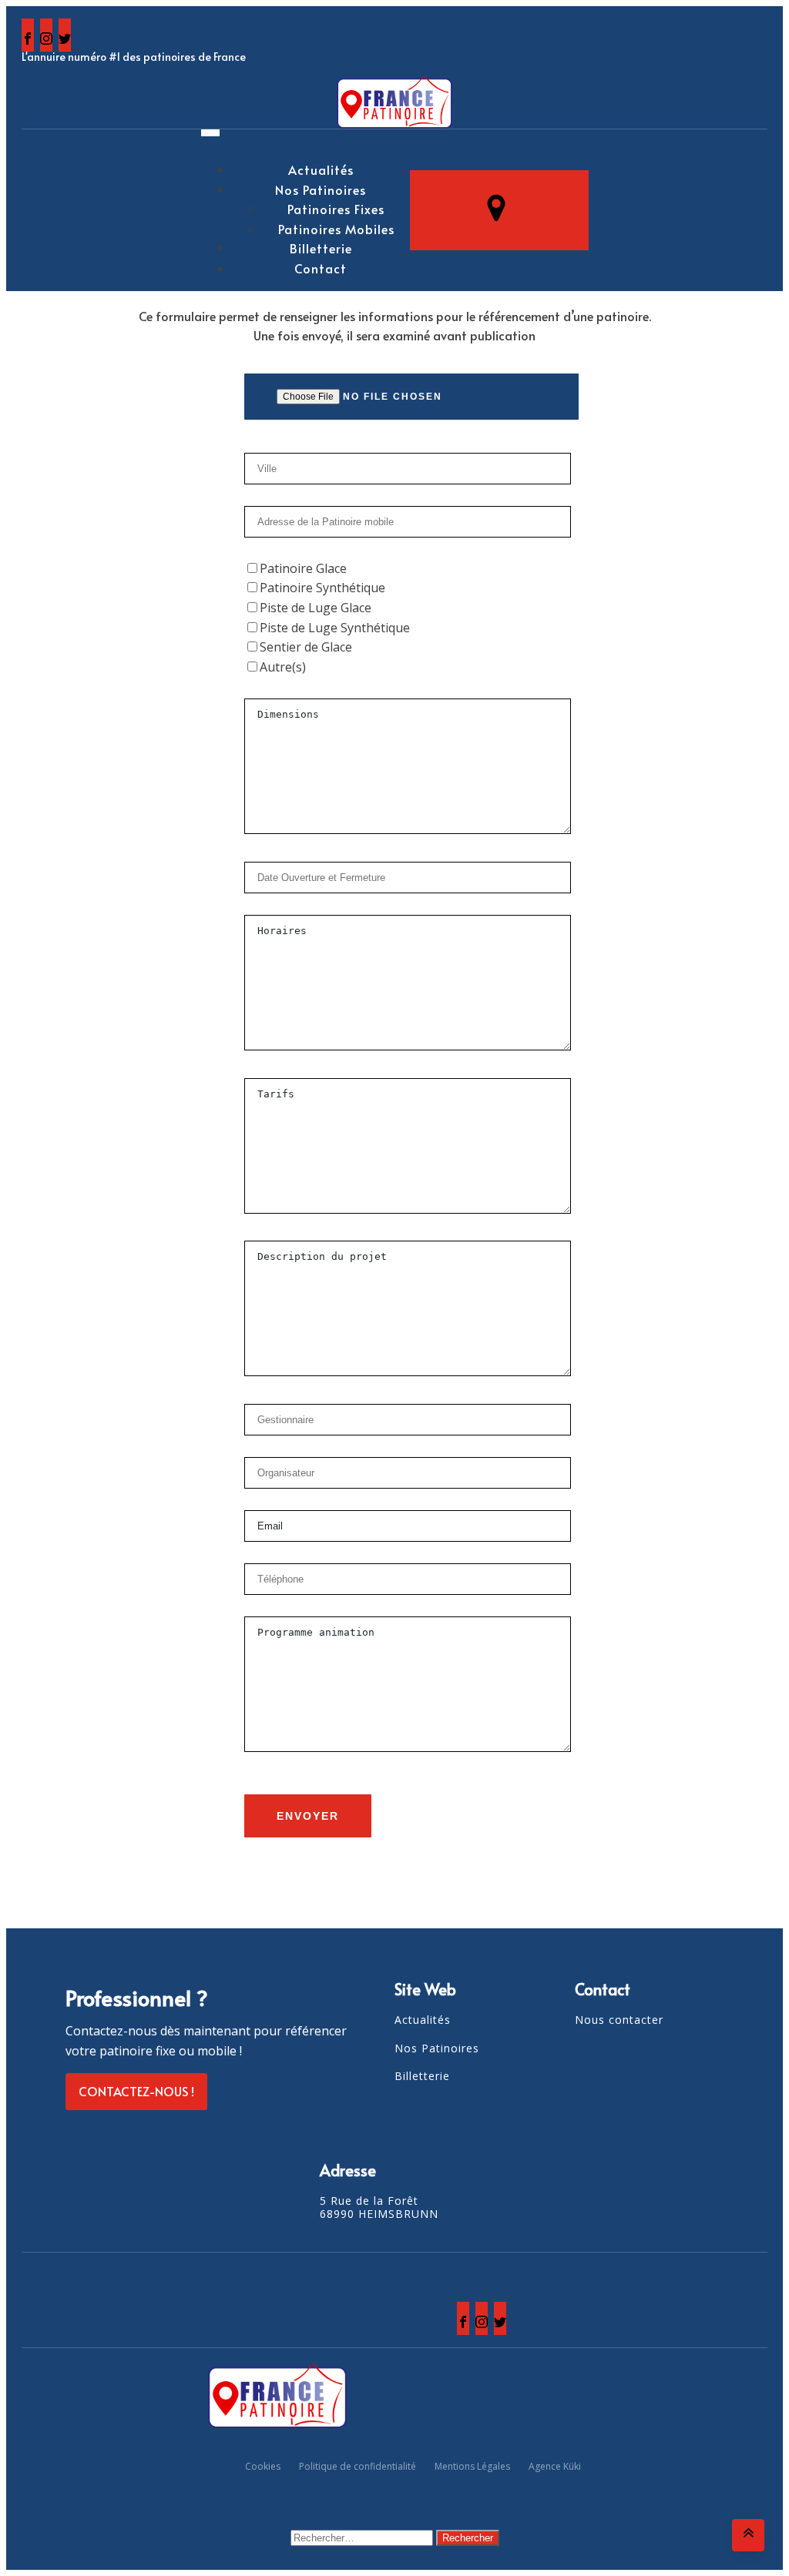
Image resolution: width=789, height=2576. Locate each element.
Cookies (263, 2466)
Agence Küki (555, 2466)
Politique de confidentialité (358, 2466)
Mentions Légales (472, 2466)
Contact (321, 268)
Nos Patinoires (321, 189)
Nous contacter (619, 2020)
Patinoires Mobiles (336, 229)
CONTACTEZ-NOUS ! (136, 2091)
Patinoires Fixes (336, 209)
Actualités (321, 169)
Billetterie (321, 248)
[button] (499, 210)
